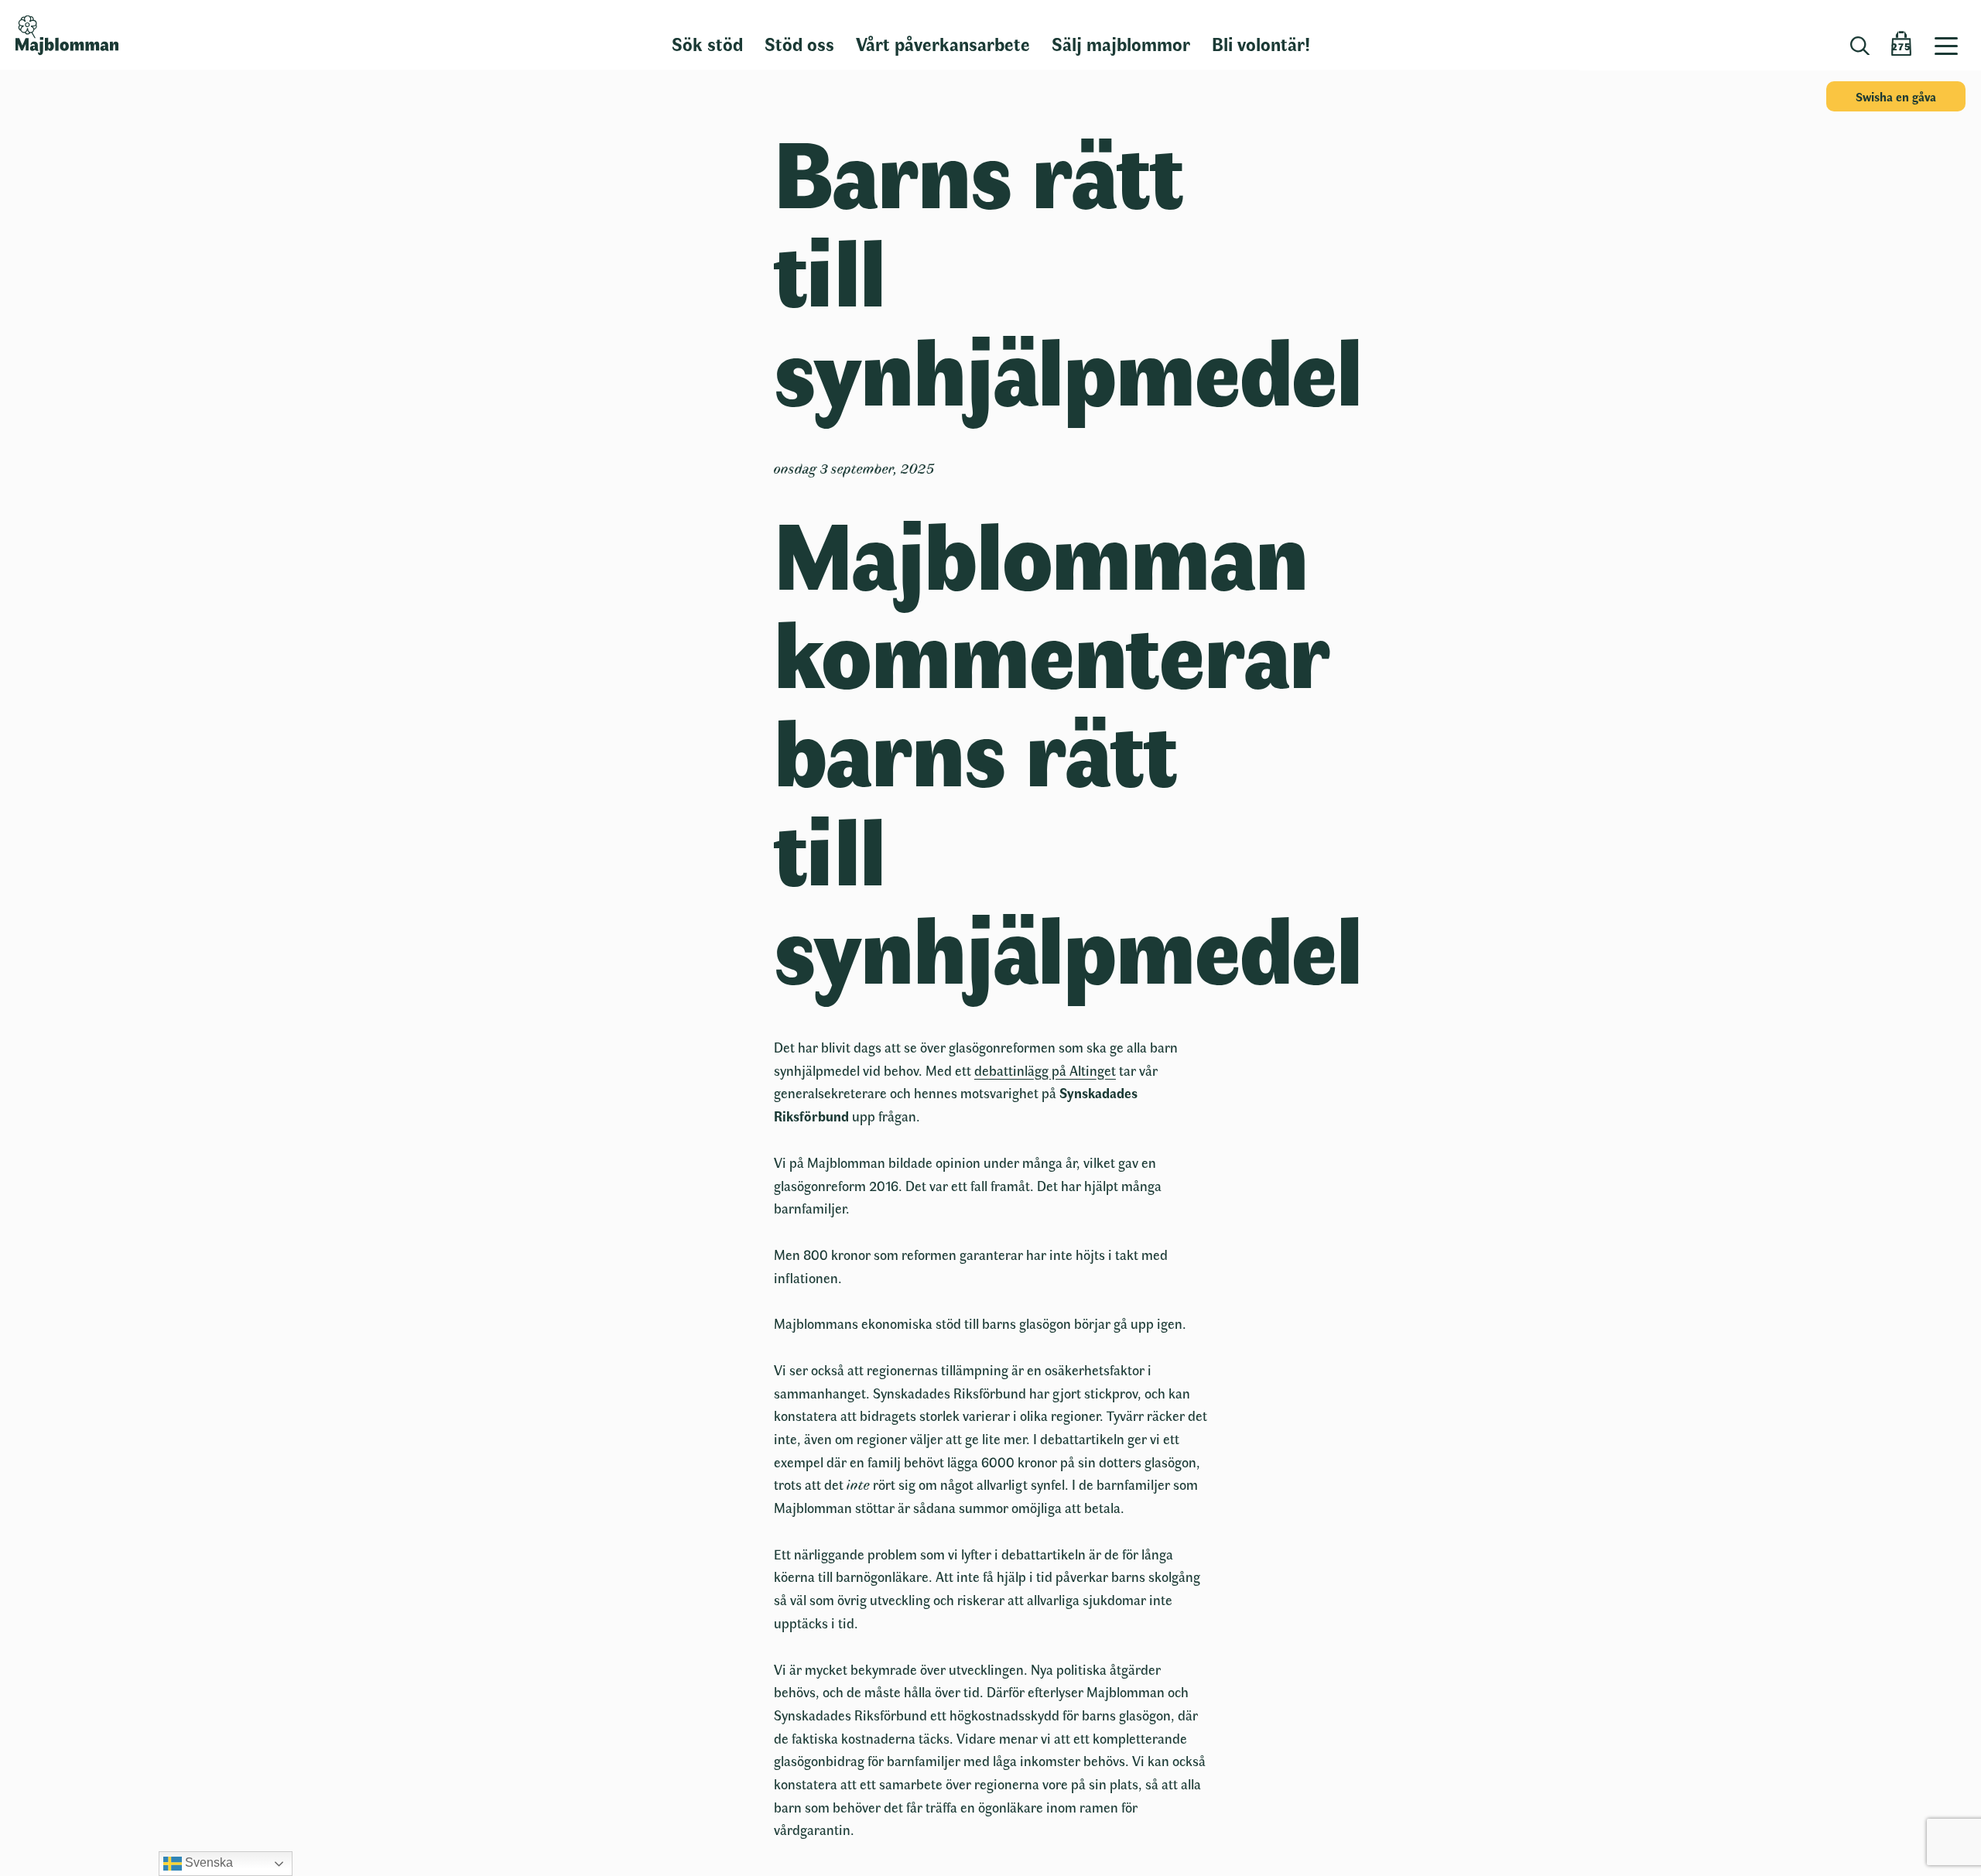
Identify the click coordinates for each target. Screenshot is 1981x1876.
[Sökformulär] (1860, 46)
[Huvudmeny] (1952, 35)
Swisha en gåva (1896, 96)
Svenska (207, 1862)
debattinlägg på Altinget (1045, 1070)
